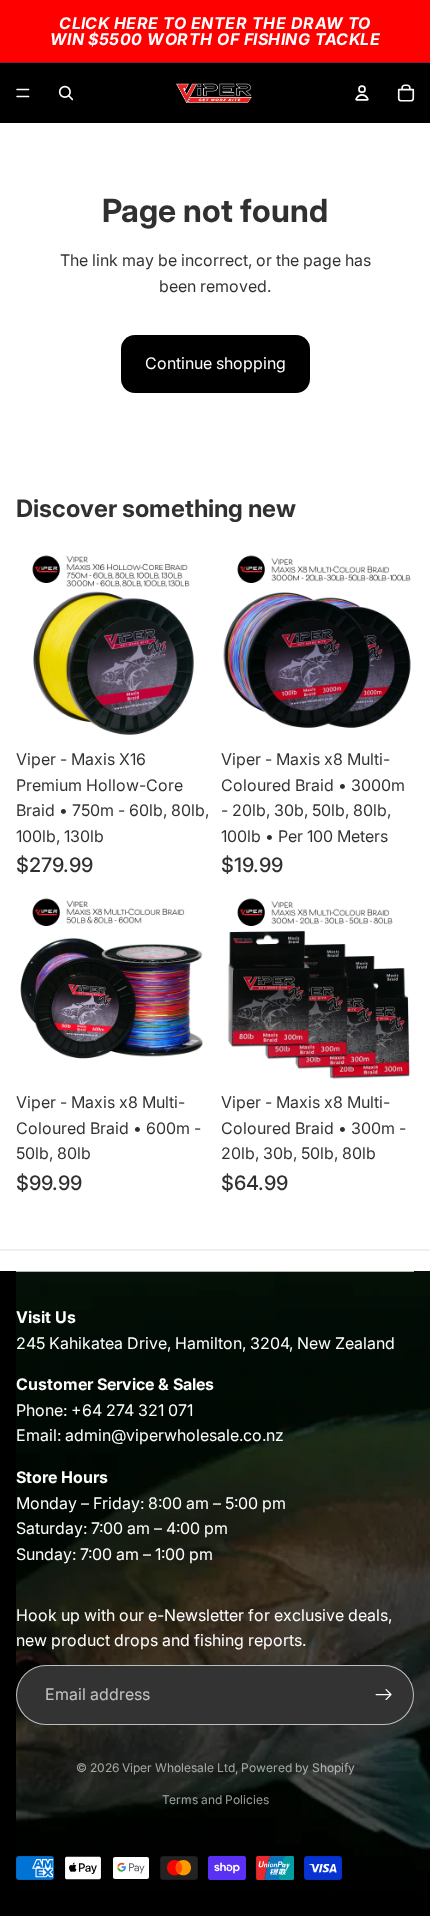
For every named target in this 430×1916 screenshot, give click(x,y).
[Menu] (23, 93)
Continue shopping (215, 363)
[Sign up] (384, 1695)
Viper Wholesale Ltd (178, 1767)
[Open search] (66, 93)
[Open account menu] (362, 93)
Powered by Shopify (298, 1767)
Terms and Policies (215, 1799)
